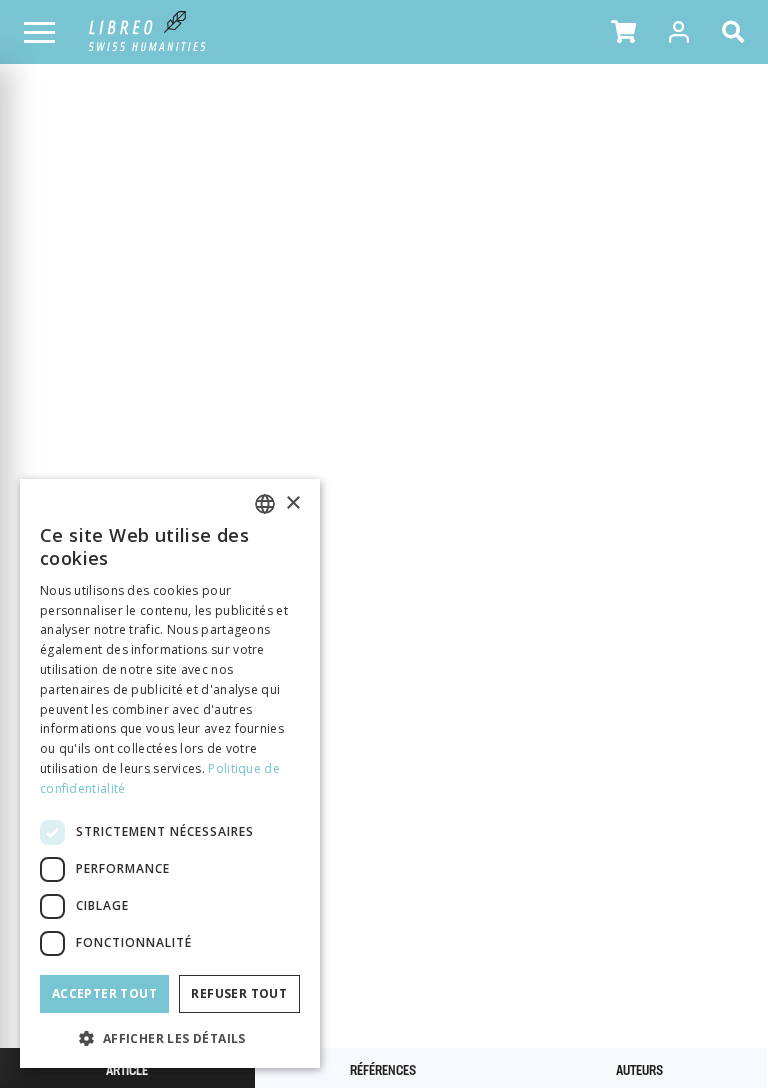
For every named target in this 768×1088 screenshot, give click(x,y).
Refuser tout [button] (239, 993)
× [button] (292, 503)
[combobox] (265, 504)
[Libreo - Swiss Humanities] (147, 32)
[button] (623, 32)
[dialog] (170, 773)
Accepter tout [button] (104, 993)
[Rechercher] (737, 32)
